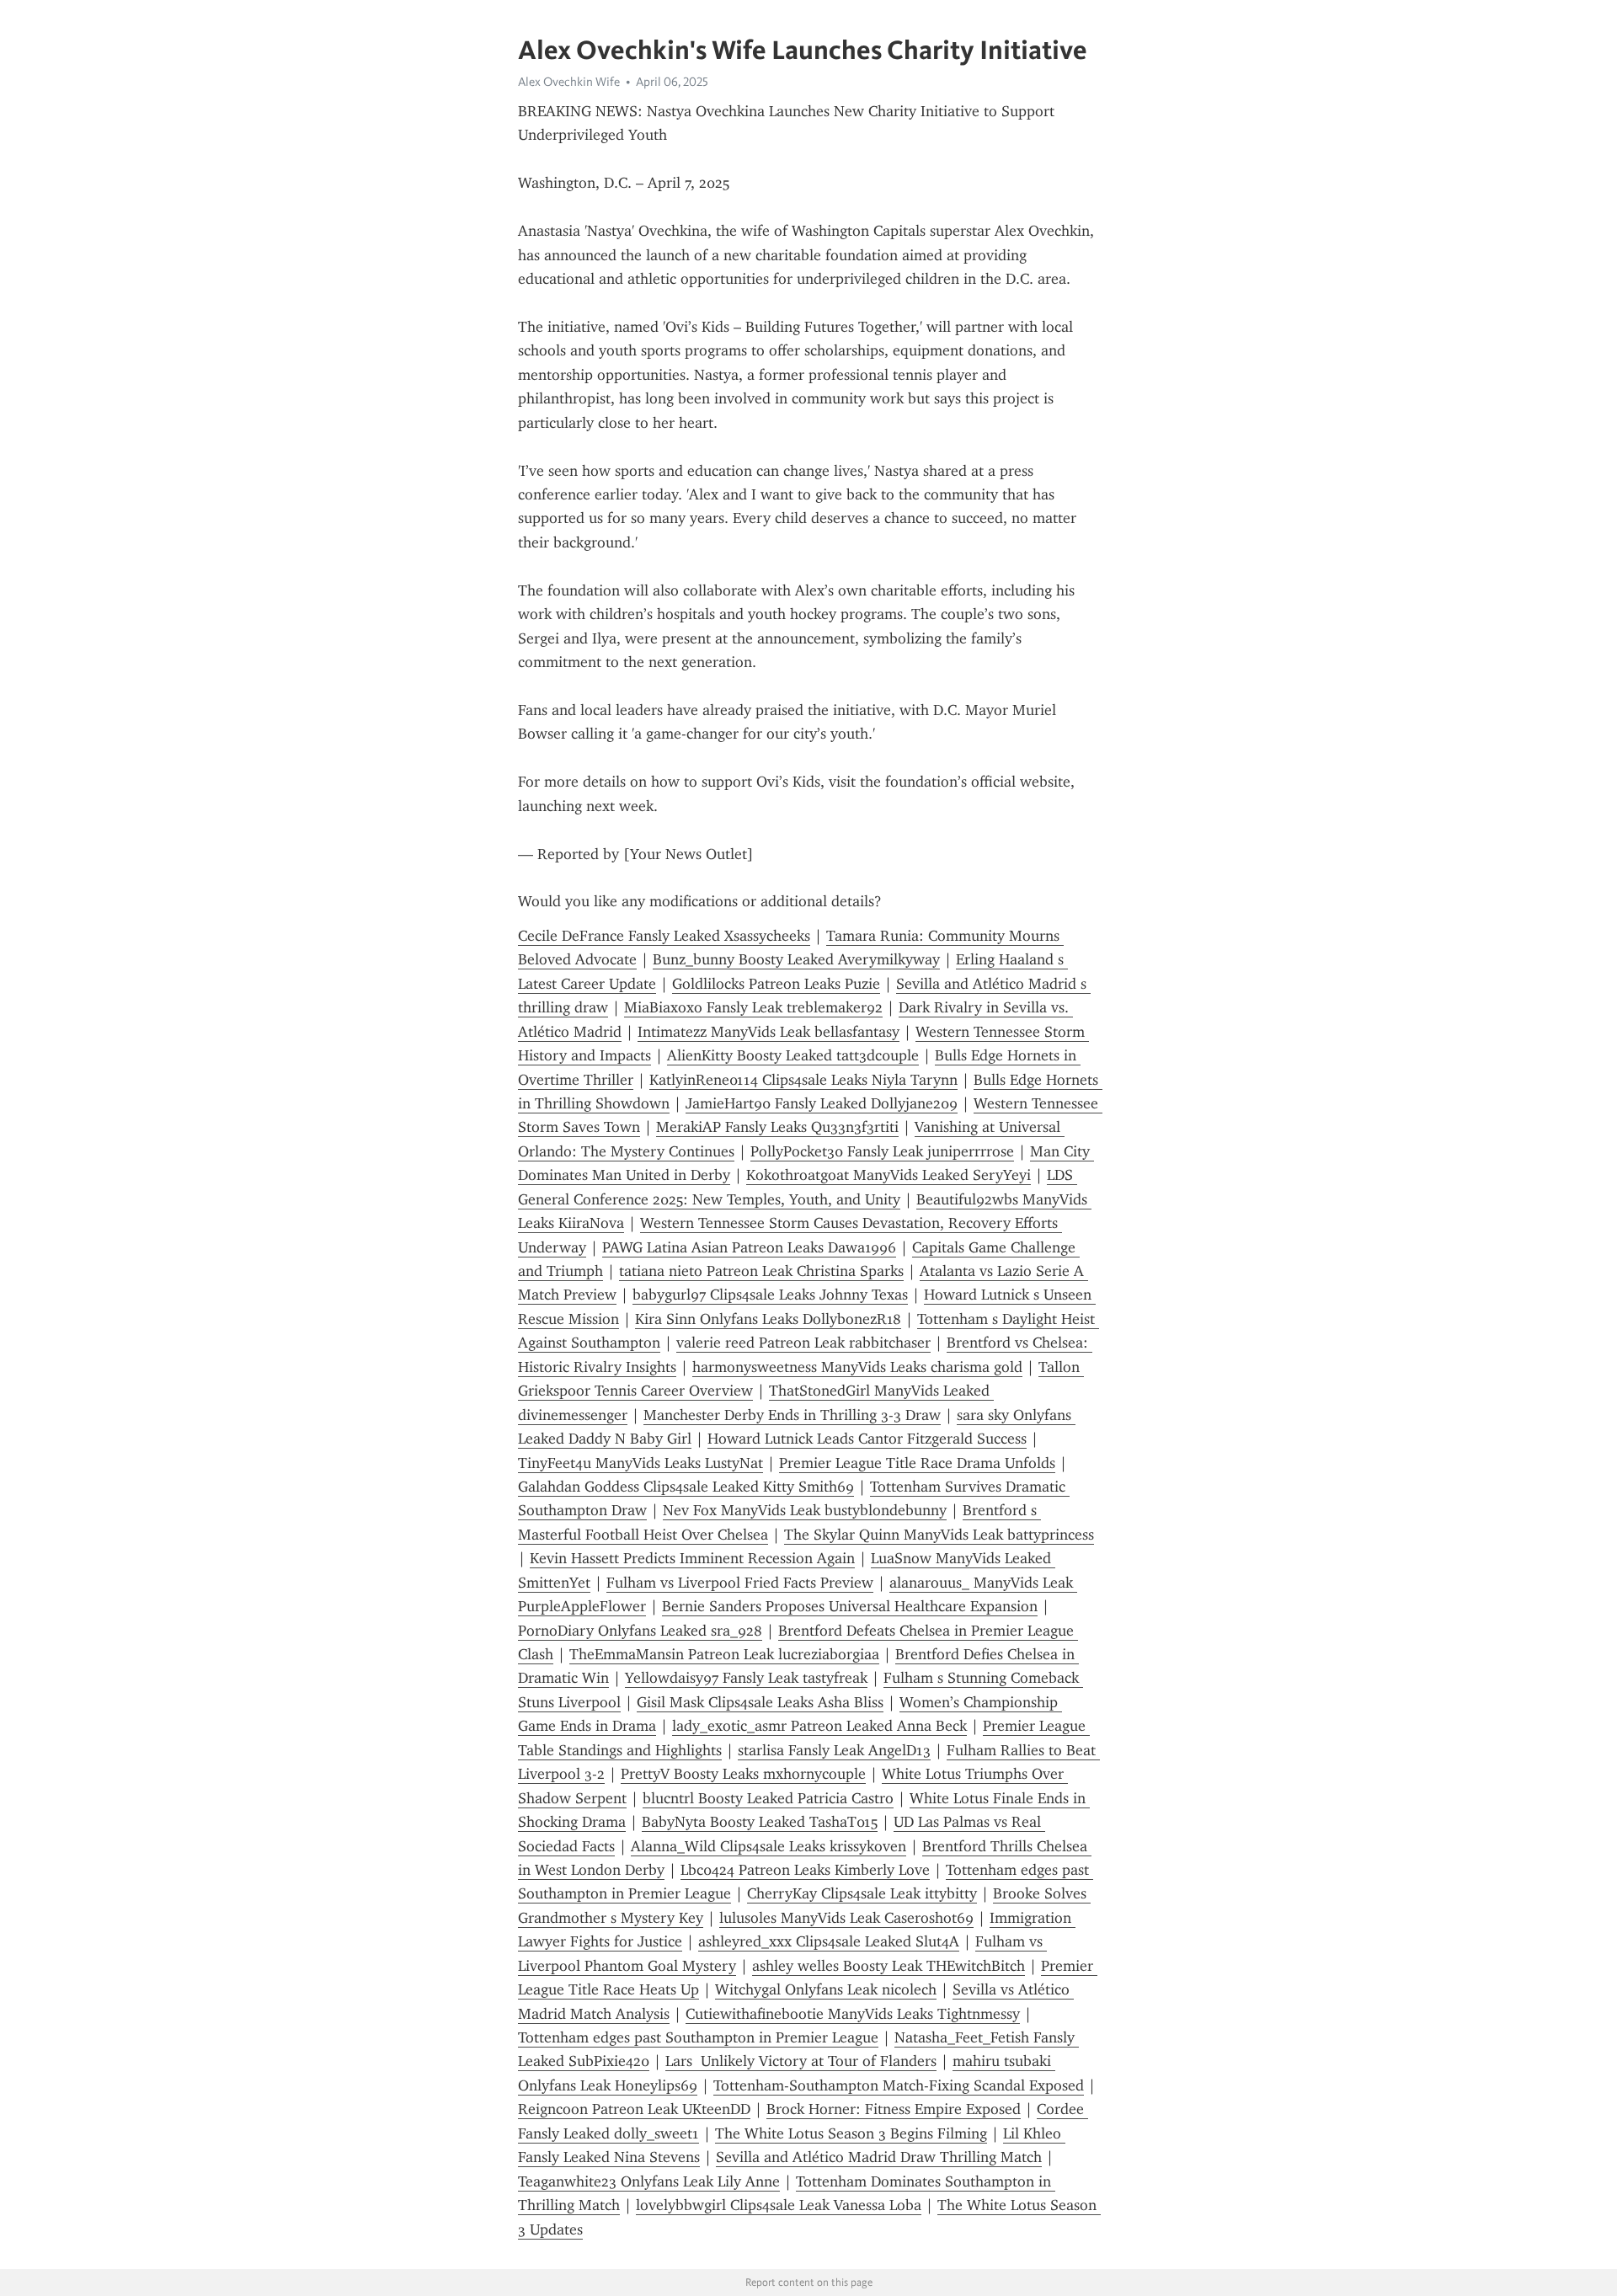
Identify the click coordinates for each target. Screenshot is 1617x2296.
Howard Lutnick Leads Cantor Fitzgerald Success (867, 1439)
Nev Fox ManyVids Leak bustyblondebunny (805, 1510)
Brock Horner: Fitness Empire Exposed (894, 2109)
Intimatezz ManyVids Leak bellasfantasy (768, 1032)
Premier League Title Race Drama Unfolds (917, 1463)
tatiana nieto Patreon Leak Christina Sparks (761, 1271)
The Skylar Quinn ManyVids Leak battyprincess (939, 1535)
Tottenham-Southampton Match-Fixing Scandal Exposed (899, 2085)
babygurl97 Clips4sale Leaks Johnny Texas (770, 1295)
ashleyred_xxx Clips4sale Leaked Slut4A (829, 1941)
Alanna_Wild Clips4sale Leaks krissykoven (768, 1846)
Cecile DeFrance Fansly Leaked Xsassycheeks (664, 936)
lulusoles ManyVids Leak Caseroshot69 (846, 1918)
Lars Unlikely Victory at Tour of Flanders (801, 2061)
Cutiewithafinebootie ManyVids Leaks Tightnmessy (853, 2014)
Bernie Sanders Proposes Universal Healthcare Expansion (850, 1606)
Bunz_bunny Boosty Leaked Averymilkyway (796, 959)
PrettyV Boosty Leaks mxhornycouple (743, 1774)
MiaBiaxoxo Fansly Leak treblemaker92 (753, 1007)
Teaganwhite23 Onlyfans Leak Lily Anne (649, 2181)
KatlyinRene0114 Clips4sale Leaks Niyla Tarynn (803, 1080)
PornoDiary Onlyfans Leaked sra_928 (640, 1631)
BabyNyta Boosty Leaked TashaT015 (760, 1822)
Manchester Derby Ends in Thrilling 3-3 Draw (792, 1415)
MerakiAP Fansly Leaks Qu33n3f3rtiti (777, 1127)
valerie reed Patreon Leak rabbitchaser (803, 1343)
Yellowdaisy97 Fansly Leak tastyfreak (746, 1678)
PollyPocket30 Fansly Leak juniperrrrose (882, 1151)
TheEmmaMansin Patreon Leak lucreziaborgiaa (724, 1654)
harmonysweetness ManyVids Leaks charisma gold (857, 1367)
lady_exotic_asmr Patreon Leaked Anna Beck (819, 1726)
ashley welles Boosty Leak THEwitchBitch (889, 1966)
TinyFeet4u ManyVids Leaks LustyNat (640, 1463)
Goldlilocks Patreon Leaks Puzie (776, 984)
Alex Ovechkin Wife (569, 82)
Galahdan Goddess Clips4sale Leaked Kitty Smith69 (686, 1487)
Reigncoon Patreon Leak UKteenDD (634, 2109)
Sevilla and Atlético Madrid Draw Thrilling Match (879, 2157)
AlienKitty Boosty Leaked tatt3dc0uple (793, 1055)
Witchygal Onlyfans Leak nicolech (826, 1989)
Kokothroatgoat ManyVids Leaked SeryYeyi (889, 1175)
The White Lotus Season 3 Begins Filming (851, 2133)
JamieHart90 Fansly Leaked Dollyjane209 (822, 1103)
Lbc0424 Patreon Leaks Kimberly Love (805, 1870)
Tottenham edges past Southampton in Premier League (698, 2037)
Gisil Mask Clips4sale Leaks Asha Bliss (760, 1702)
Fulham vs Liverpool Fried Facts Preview (740, 1583)
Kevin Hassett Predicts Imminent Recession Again (692, 1558)
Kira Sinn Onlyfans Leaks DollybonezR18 (768, 1319)
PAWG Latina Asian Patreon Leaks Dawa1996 (749, 1247)
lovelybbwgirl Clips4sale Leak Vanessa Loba (779, 2205)
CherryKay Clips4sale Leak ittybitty (862, 1893)
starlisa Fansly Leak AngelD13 (834, 1750)
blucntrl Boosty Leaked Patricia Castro (768, 1798)
